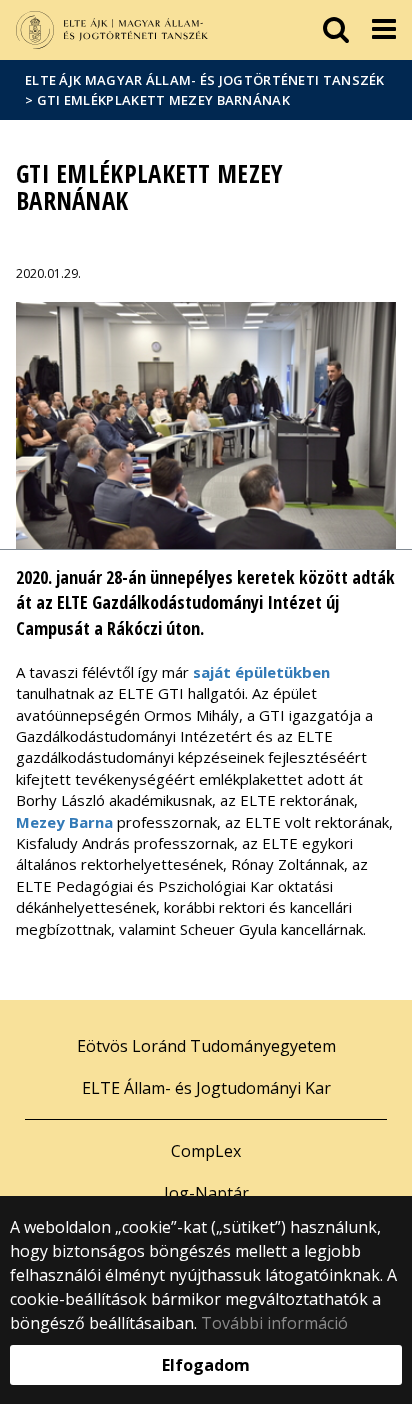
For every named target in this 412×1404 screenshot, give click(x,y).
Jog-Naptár (206, 1193)
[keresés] (336, 30)
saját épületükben (261, 672)
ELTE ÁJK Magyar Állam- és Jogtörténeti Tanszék (205, 80)
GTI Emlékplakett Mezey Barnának (163, 100)
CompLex (206, 1151)
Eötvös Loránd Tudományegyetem (206, 1046)
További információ (274, 1323)
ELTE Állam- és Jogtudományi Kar (206, 1088)
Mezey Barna (64, 822)
